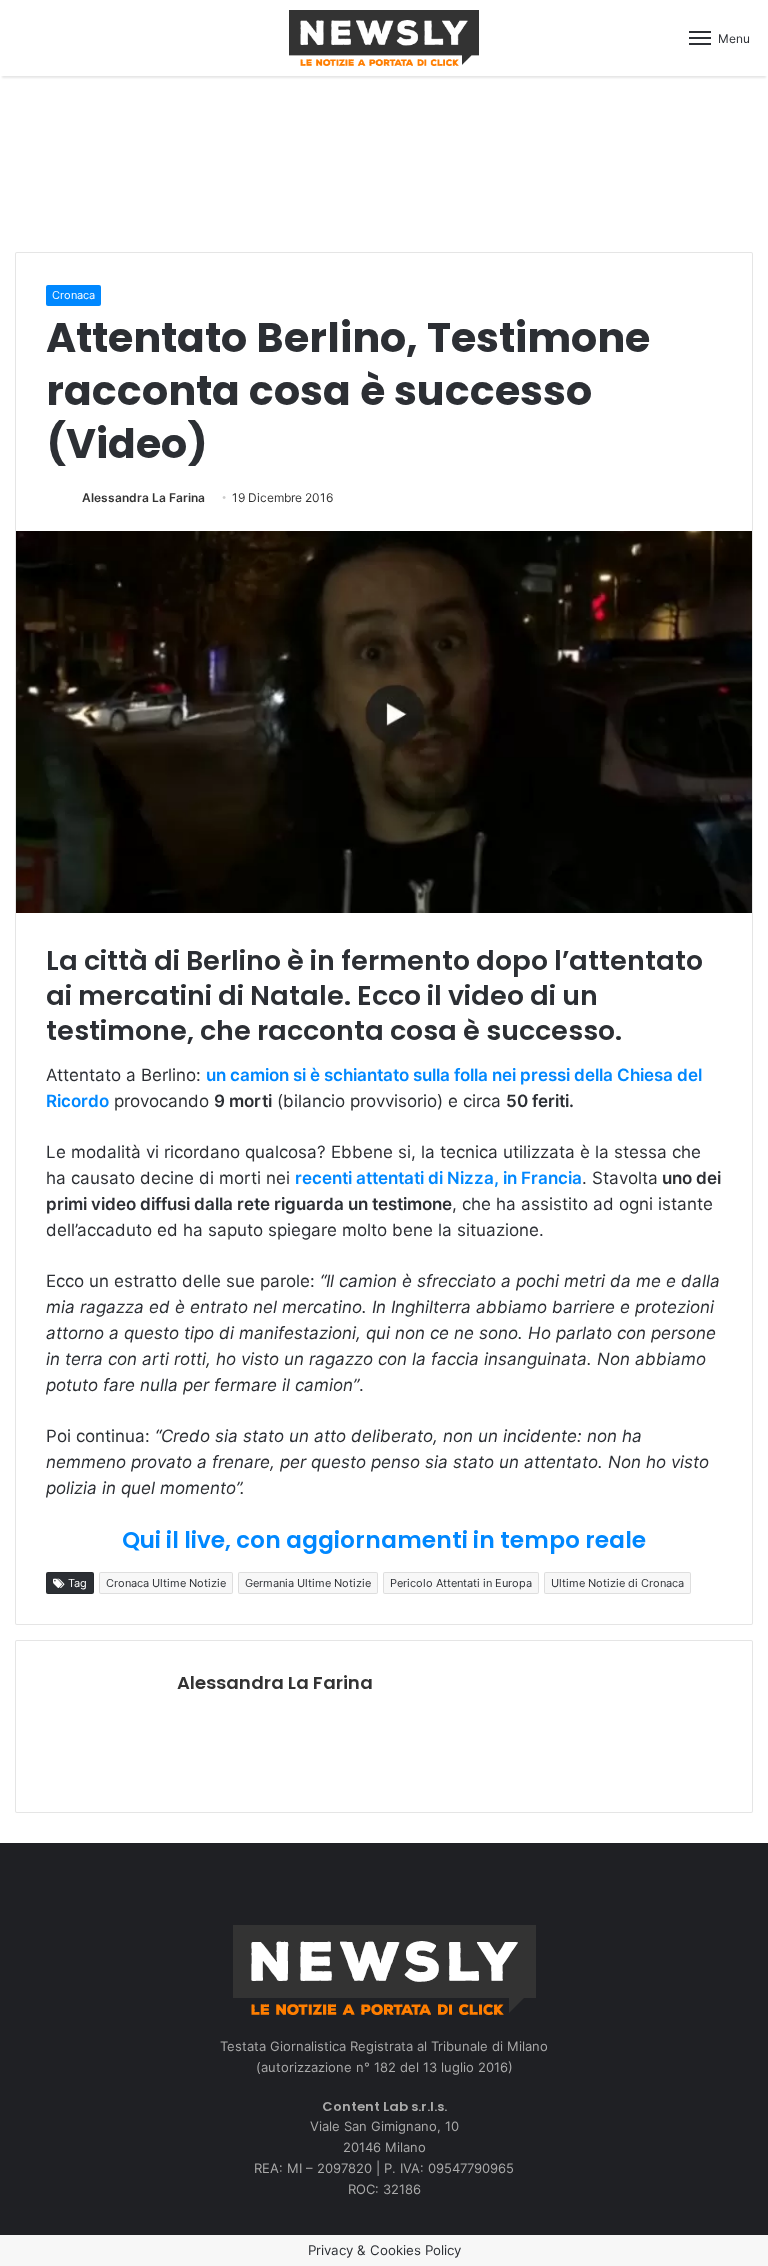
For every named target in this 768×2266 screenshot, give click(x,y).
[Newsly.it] (384, 38)
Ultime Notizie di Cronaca (617, 1583)
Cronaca (73, 295)
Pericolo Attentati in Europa (461, 1583)
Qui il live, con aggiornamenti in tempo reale (384, 1540)
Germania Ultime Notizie (308, 1583)
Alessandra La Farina (143, 497)
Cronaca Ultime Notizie (166, 1583)
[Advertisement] (384, 161)
